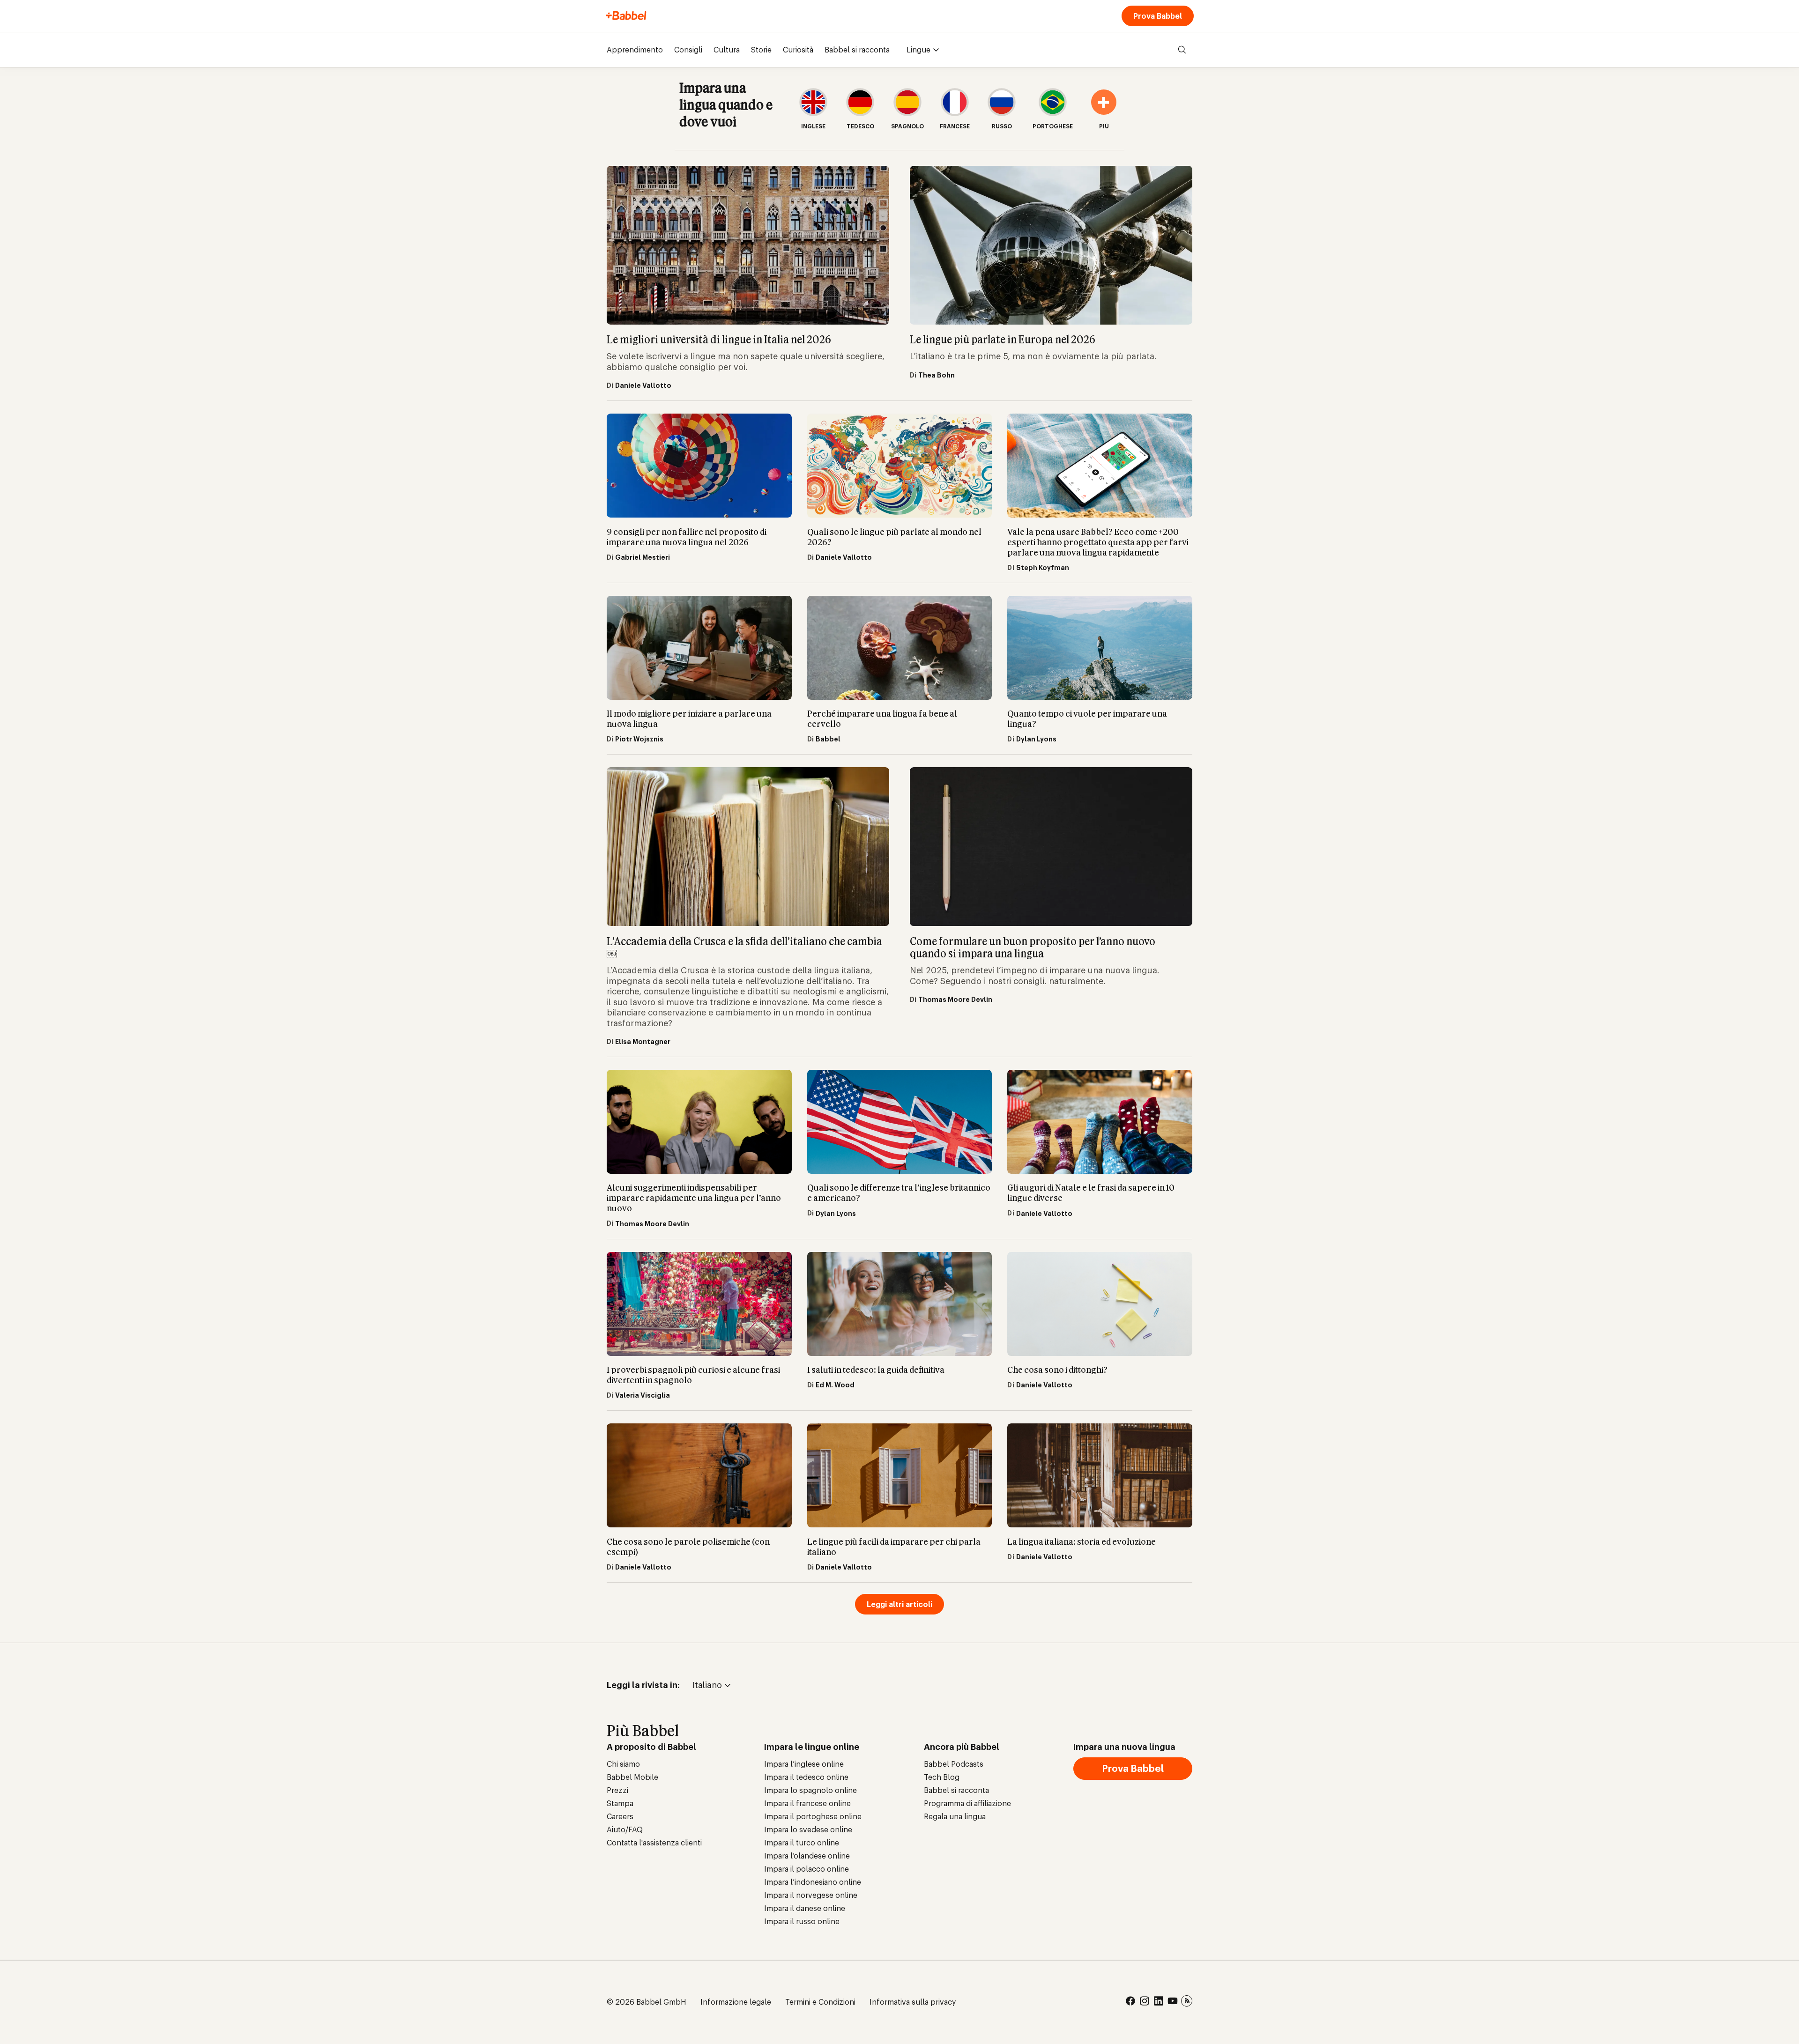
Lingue (918, 50)
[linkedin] (1159, 2002)
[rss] (1187, 2002)
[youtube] (1173, 2002)
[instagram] (1145, 2002)
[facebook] (1130, 2002)
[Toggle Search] (1182, 50)
